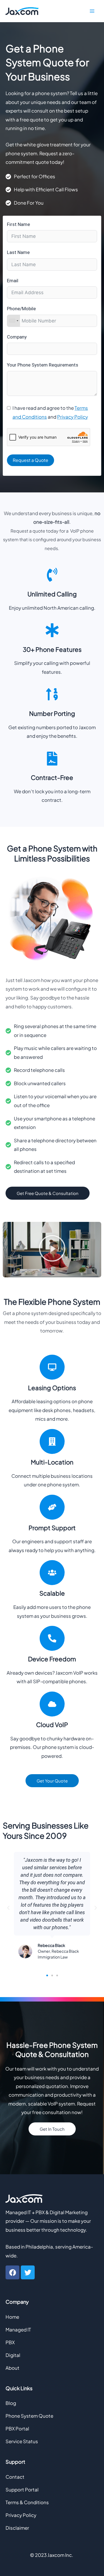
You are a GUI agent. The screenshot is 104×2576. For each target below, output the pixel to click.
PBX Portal (17, 2428)
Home (12, 2317)
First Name (18, 224)
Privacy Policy (73, 417)
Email (13, 281)
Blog (11, 2403)
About (12, 2368)
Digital (13, 2355)
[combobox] (14, 321)
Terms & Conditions (27, 2502)
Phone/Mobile (21, 309)
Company (17, 337)
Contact (15, 2477)
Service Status (22, 2441)
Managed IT (18, 2330)
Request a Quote (31, 460)
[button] (52, 1250)
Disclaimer (17, 2528)
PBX (10, 2342)
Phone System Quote (29, 2416)
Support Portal (22, 2489)
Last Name (18, 252)
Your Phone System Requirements (43, 365)
